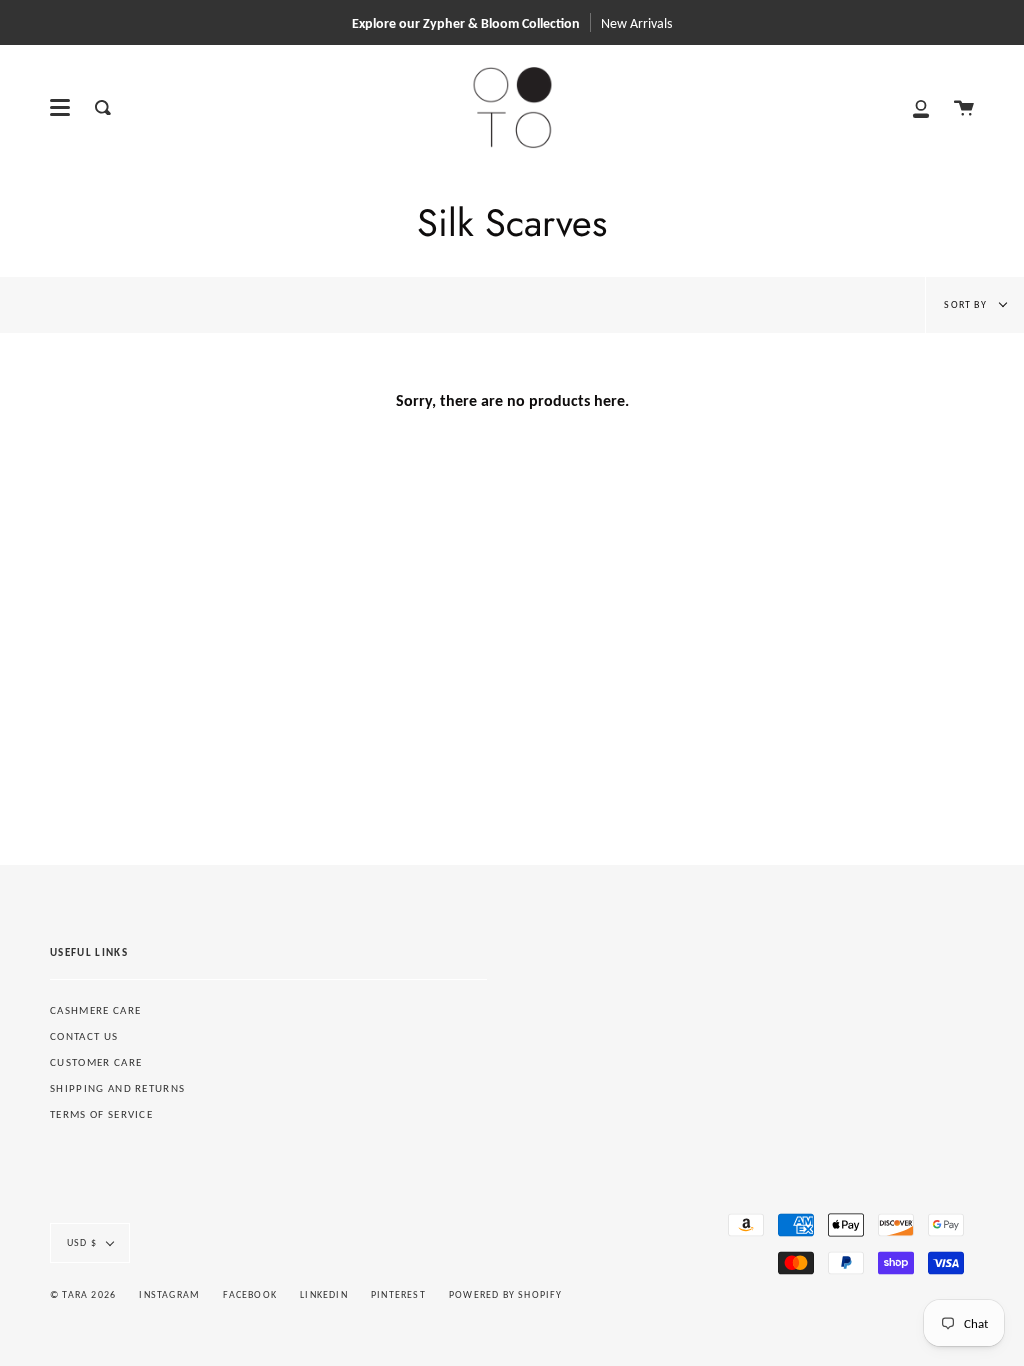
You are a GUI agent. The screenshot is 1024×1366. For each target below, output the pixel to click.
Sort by (967, 304)
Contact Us (84, 1036)
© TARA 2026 (83, 1294)
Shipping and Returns (117, 1088)
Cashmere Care (95, 1010)
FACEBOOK (250, 1294)
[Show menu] (60, 108)
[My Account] (921, 107)
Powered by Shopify (506, 1294)
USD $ (82, 1242)
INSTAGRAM (169, 1294)
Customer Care (96, 1062)
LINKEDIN (324, 1294)
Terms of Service (101, 1114)
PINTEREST (398, 1294)
